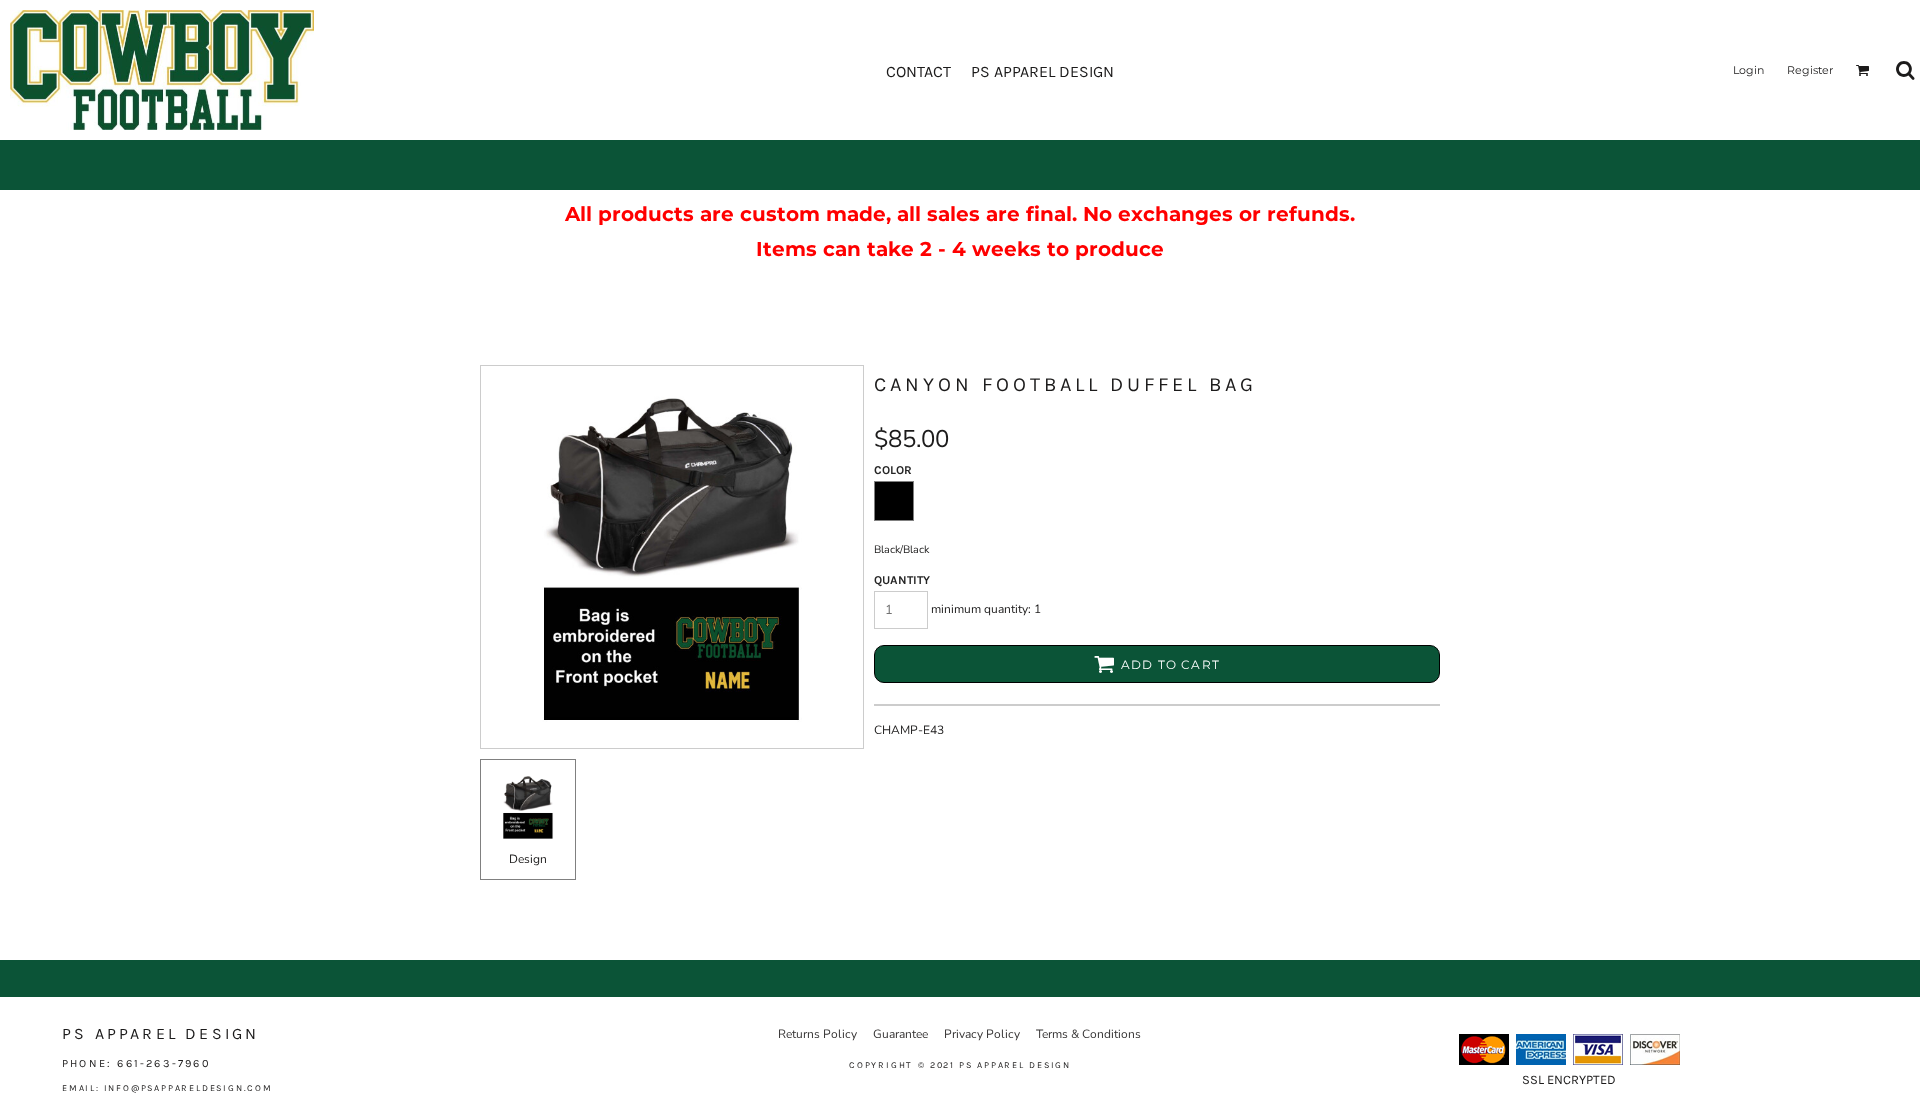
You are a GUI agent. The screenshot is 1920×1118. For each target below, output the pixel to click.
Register (1810, 70)
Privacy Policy (982, 1034)
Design (528, 859)
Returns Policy (817, 1034)
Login (1748, 70)
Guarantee (900, 1034)
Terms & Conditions (1088, 1034)
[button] (1863, 70)
